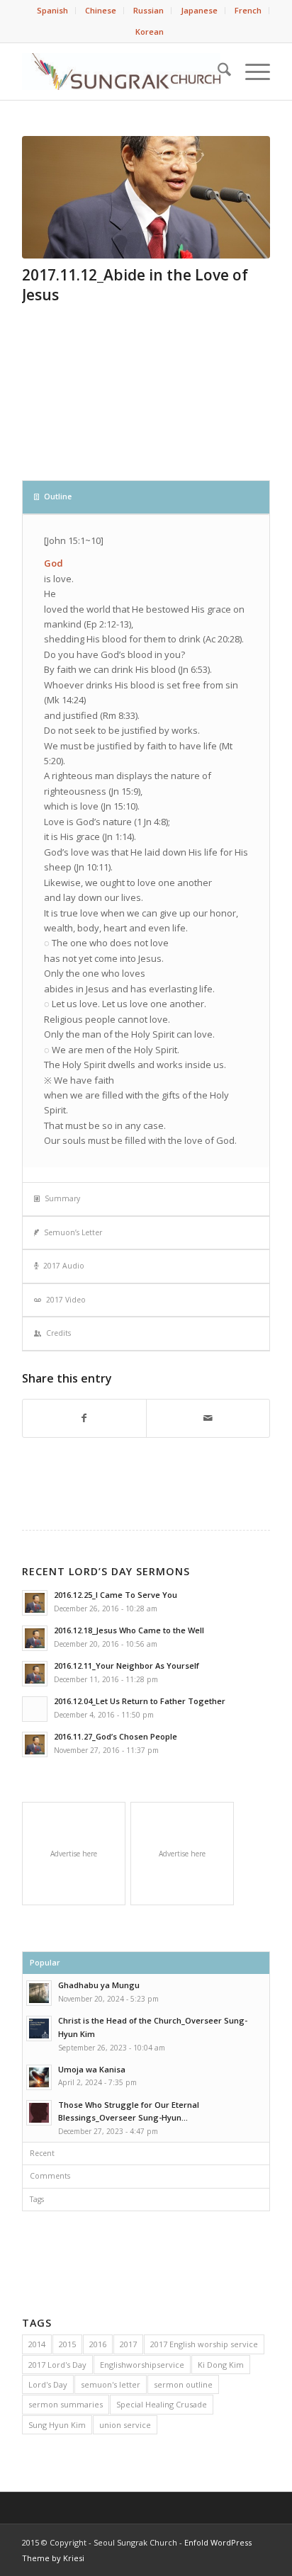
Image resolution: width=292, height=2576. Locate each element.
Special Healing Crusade (162, 2404)
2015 (67, 2344)
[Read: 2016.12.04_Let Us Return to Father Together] (35, 1709)
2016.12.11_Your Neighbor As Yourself (127, 1666)
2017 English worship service (204, 2344)
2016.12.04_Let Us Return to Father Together (140, 1701)
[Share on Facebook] (84, 1418)
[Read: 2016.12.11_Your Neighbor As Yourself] (35, 1674)
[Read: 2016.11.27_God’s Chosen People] (35, 1744)
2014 (37, 2344)
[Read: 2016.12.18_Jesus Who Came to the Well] (35, 1638)
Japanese (199, 10)
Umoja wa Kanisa (92, 2069)
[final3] (146, 197)
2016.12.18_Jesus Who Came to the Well (129, 1630)
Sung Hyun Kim (57, 2425)
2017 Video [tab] (66, 1300)
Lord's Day (48, 2384)
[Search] (217, 72)
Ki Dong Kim (221, 2365)
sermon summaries (66, 2404)
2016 (98, 2344)
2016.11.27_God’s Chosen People (116, 1736)
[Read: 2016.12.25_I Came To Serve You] (35, 1603)
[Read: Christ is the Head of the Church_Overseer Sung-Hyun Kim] (39, 2029)
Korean (150, 32)
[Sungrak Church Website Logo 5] (121, 72)
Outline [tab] (58, 497)
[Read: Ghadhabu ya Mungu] (39, 1993)
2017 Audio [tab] (64, 1266)
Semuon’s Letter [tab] (73, 1232)
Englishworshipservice (142, 2365)
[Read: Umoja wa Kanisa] (39, 2077)
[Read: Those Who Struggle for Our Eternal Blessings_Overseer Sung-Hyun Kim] (39, 2113)
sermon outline (183, 2384)
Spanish (52, 10)
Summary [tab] (62, 1198)
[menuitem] (53, 11)
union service (125, 2425)
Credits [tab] (58, 1333)
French (248, 10)
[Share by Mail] (208, 1418)
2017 (128, 2344)
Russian (148, 10)
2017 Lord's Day (57, 2365)
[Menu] (251, 72)
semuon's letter (111, 2384)
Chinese (101, 10)
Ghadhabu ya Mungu (99, 1985)
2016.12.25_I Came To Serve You (116, 1595)
